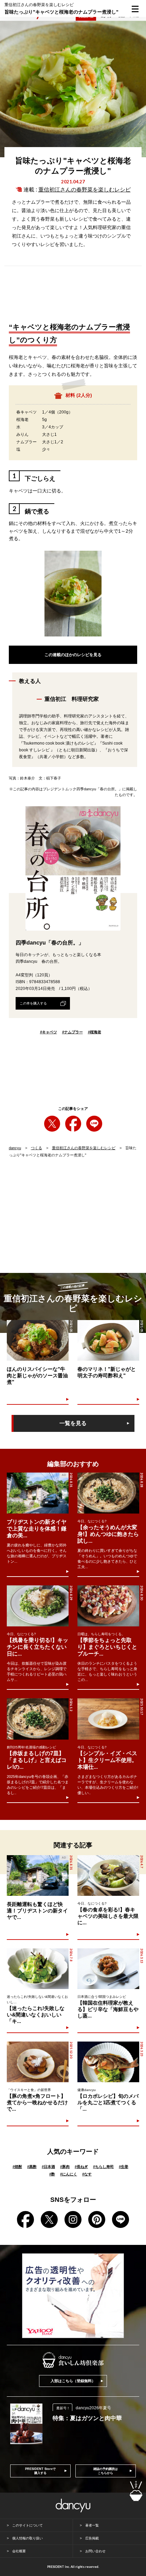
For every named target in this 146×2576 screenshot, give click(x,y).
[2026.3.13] (108, 1969)
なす (87, 2174)
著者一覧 (92, 2525)
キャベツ (49, 1032)
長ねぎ (81, 2167)
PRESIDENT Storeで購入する (40, 2471)
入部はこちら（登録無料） (73, 2381)
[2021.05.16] (108, 1341)
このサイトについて (28, 2525)
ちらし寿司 (103, 2167)
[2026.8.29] (38, 1606)
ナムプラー (72, 1032)
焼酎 (17, 2167)
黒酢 (32, 2167)
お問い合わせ (95, 2551)
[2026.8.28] (108, 1493)
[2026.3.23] (108, 2062)
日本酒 (48, 2167)
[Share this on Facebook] (73, 1124)
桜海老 (95, 1032)
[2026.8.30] (108, 1606)
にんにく (69, 2174)
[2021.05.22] (38, 1341)
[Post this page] (52, 1124)
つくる (36, 1148)
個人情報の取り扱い (28, 2538)
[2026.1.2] (38, 1719)
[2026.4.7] (108, 1876)
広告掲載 (92, 2538)
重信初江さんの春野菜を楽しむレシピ (85, 190)
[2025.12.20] (38, 2062)
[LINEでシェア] (94, 1124)
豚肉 (65, 2167)
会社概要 (19, 2551)
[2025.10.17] (108, 1719)
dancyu (15, 1148)
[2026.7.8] (38, 1969)
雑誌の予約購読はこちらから (106, 2471)
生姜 (124, 2167)
